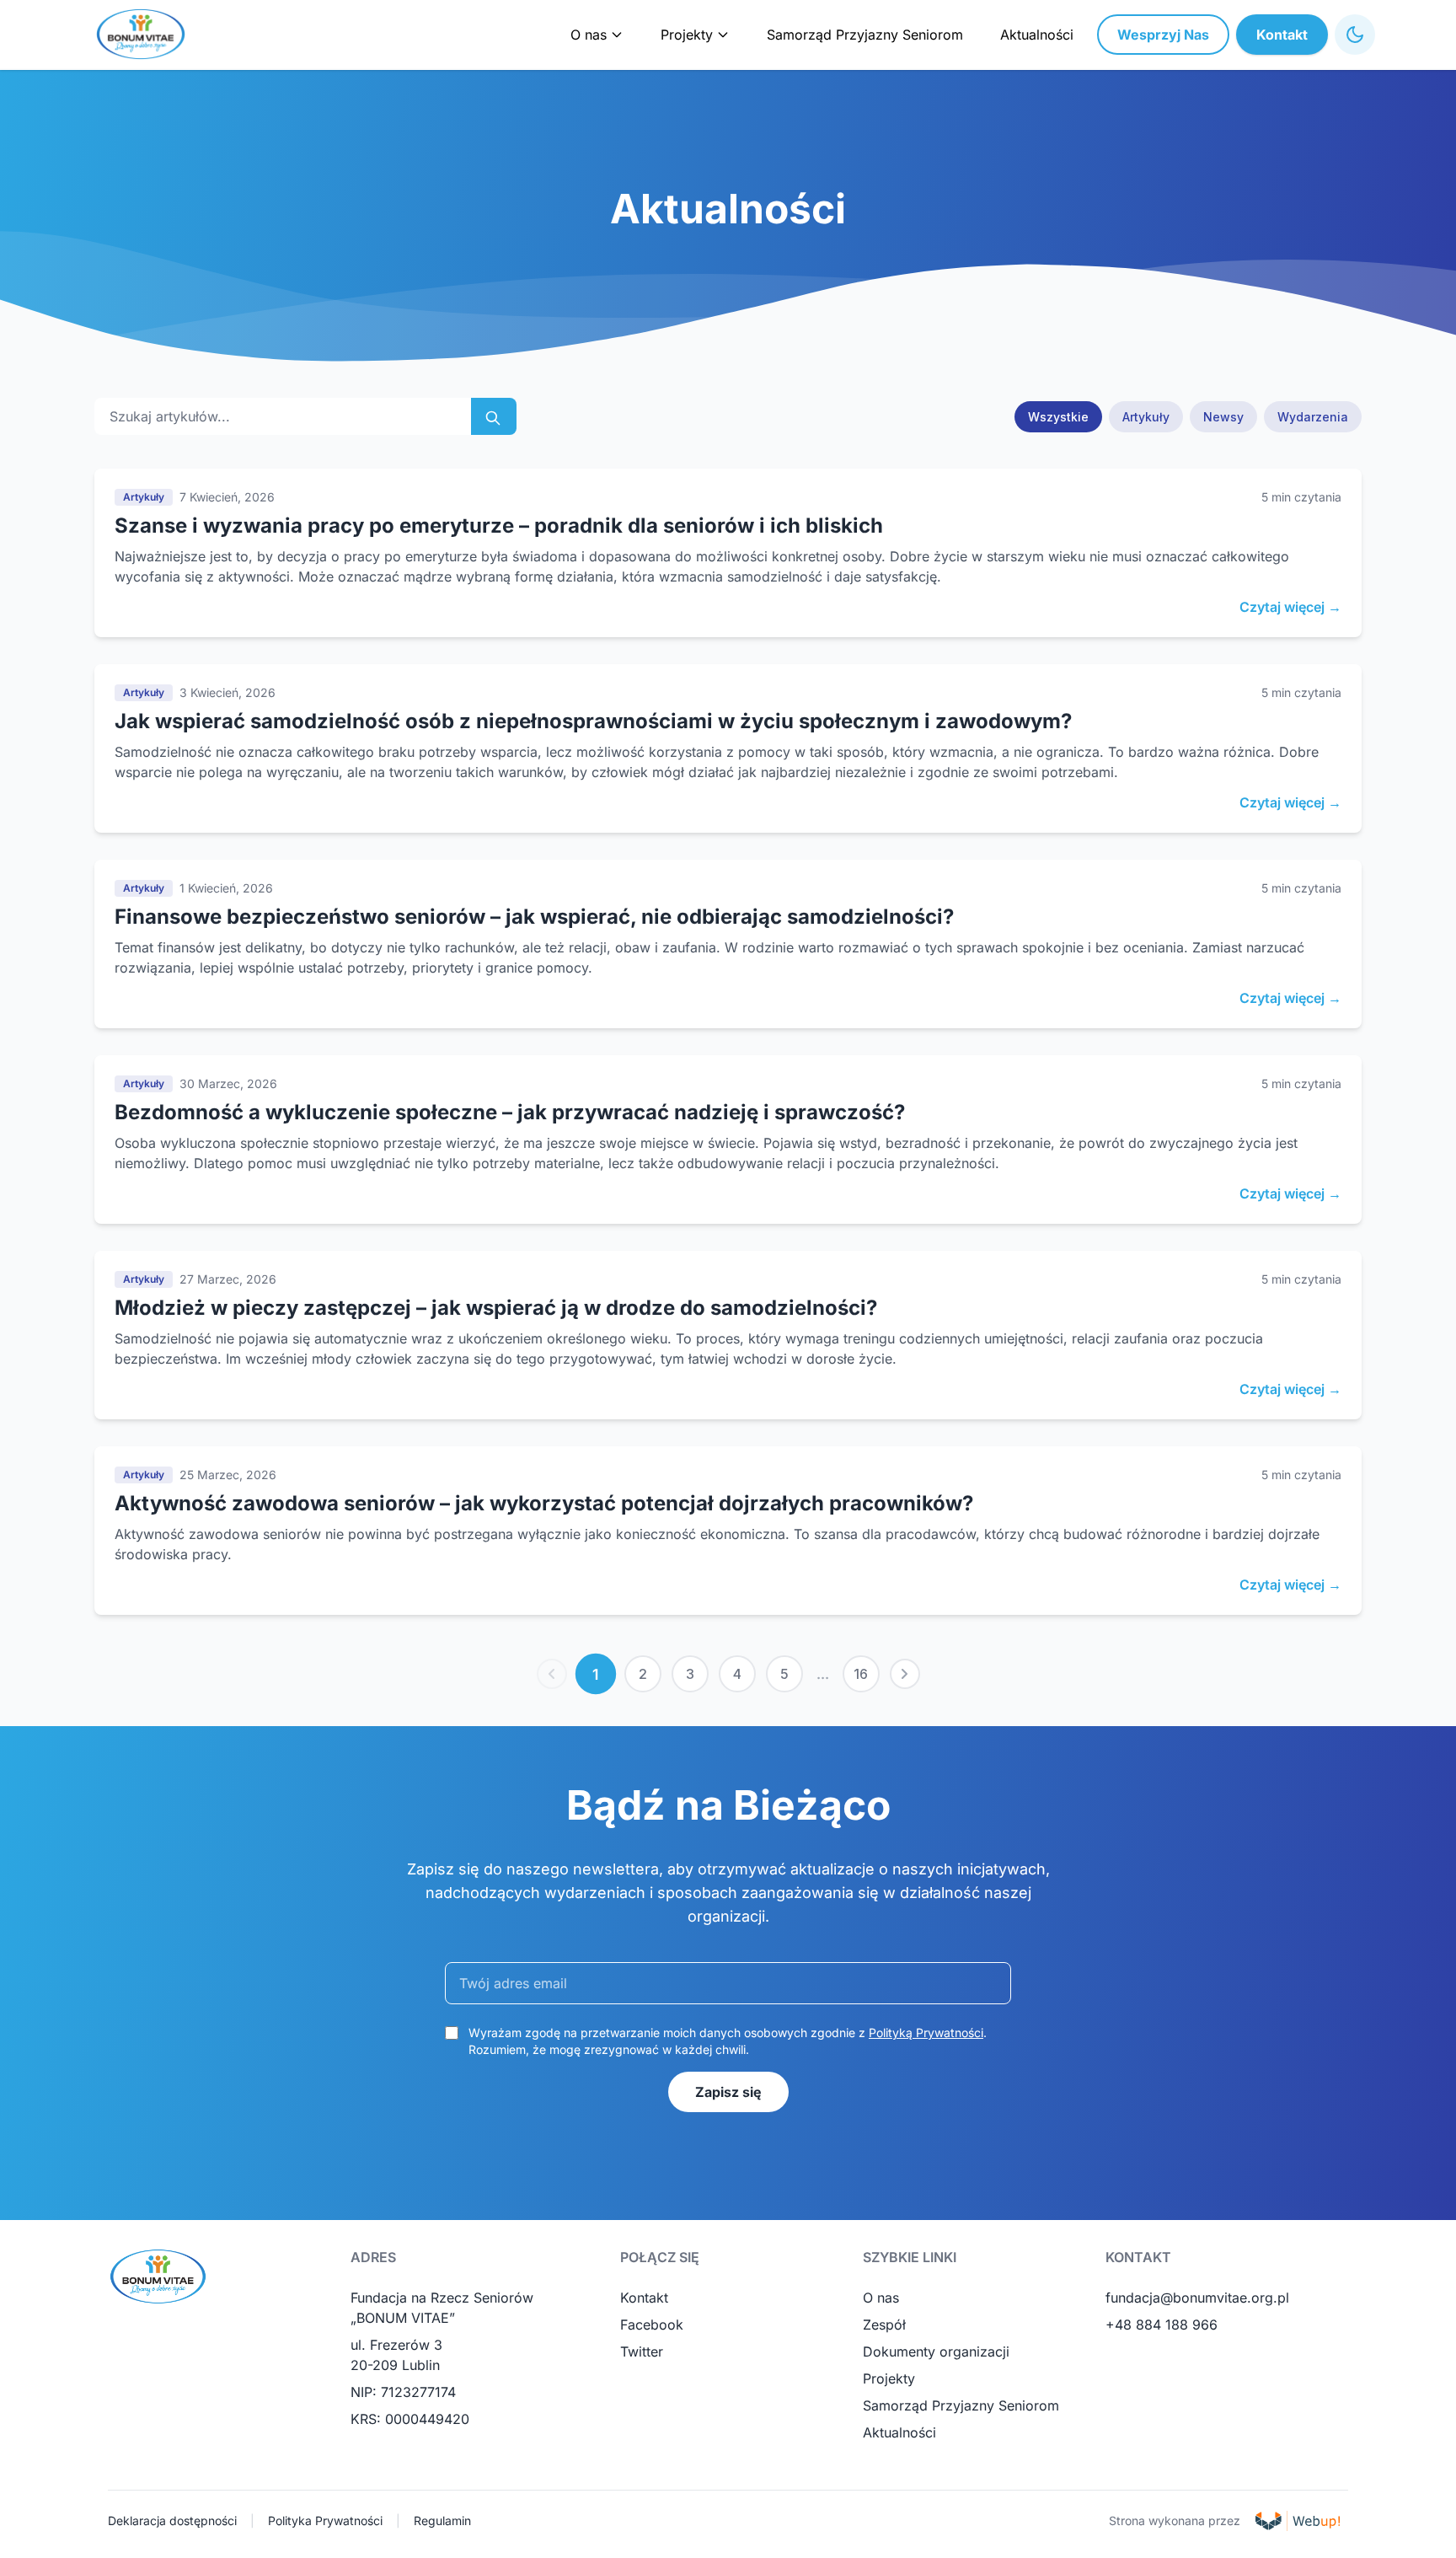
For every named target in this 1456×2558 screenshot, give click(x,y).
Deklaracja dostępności (172, 2520)
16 (861, 1674)
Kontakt (1282, 35)
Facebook (652, 2325)
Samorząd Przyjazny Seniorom (865, 35)
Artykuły (1146, 417)
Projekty (889, 2378)
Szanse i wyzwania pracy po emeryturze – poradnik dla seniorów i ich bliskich (499, 526)
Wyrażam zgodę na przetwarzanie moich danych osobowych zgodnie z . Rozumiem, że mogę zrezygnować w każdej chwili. (728, 2041)
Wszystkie (1058, 417)
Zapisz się (728, 2092)
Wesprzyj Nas (1163, 35)
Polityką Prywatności (926, 2032)
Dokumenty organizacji (936, 2352)
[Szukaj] (494, 416)
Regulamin (442, 2520)
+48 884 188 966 (1162, 2325)
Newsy (1223, 417)
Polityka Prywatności (325, 2520)
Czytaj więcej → (1290, 607)
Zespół (884, 2325)
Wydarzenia (1313, 417)
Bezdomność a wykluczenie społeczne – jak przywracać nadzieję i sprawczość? (510, 1112)
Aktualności (1037, 35)
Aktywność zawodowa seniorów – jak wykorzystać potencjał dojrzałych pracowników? (544, 1503)
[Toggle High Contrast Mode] (1355, 35)
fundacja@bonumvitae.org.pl (1197, 2298)
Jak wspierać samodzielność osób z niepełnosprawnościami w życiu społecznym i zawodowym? (593, 721)
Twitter (642, 2352)
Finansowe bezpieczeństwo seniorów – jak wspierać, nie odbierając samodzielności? (534, 917)
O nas (881, 2298)
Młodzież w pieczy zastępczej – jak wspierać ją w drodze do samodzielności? (496, 1308)
